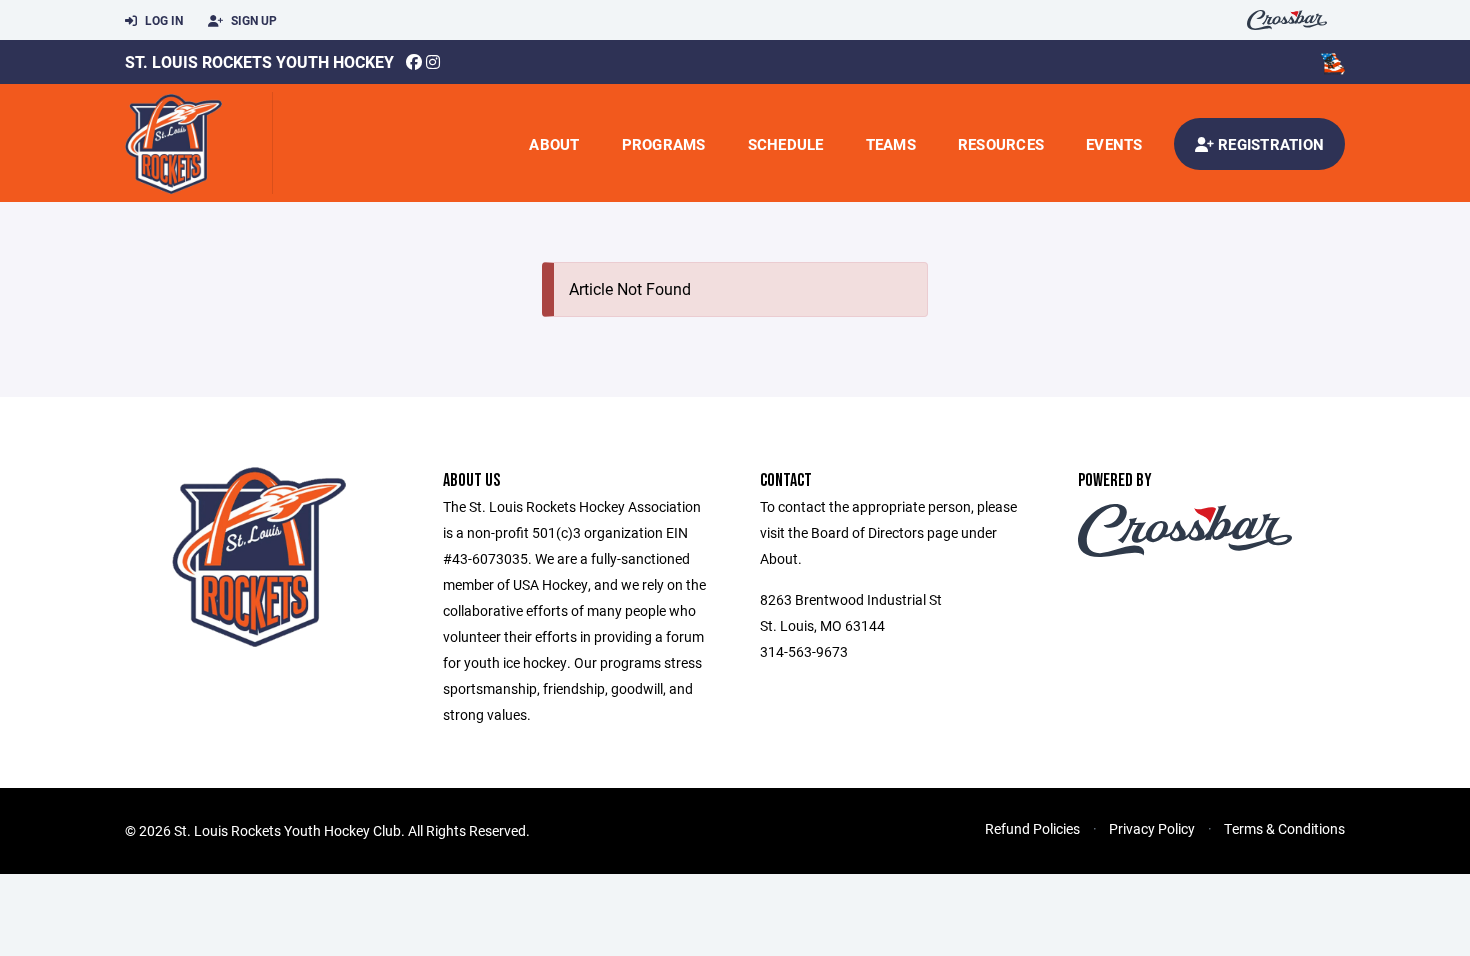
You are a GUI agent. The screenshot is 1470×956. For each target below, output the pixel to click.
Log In (162, 20)
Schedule (786, 144)
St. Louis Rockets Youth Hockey (259, 61)
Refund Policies (1032, 828)
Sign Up (252, 20)
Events (1114, 144)
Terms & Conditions (1284, 828)
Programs (664, 144)
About (554, 144)
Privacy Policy (1152, 828)
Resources (1001, 144)
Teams (891, 144)
